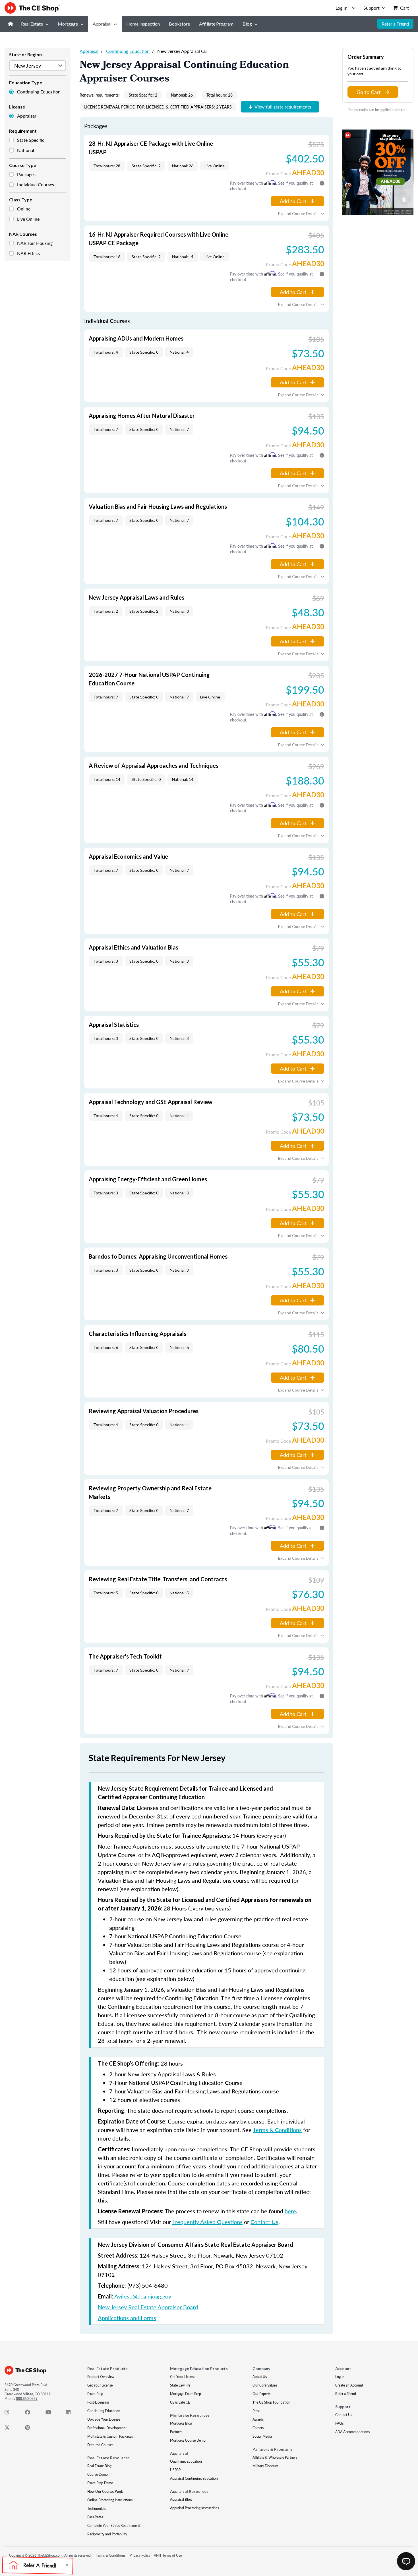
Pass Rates (95, 2517)
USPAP (175, 2470)
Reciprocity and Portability (107, 2534)
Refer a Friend (395, 24)
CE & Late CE (180, 2402)
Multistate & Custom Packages (110, 2436)
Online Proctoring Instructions (110, 2500)
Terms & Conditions (277, 2130)
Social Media (262, 2436)
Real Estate (32, 24)
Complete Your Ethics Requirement (114, 2526)
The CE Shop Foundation (271, 2402)
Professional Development (107, 2428)
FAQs (339, 2423)
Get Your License (100, 2385)
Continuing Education (39, 92)
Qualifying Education (186, 2461)
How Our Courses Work (105, 2491)
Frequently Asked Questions (207, 2222)
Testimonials (97, 2509)
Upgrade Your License (104, 2419)
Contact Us (264, 2222)
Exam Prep (95, 2394)
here (290, 2211)
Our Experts (261, 2394)
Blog (247, 24)
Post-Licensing (98, 2402)
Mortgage (68, 24)
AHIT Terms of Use (168, 2555)
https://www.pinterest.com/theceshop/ (31, 2429)
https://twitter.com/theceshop (10, 2429)
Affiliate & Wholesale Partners (275, 2457)
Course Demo (98, 2474)
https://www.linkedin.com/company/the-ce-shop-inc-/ (72, 2414)
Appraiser (27, 116)
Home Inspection (143, 24)
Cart (404, 8)
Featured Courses (100, 2445)
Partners (176, 2432)
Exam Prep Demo (100, 2483)
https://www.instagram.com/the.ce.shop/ (10, 2414)
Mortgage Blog (181, 2423)
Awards (258, 2419)
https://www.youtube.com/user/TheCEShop (51, 2414)
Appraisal (102, 24)
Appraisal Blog (181, 2499)
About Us (260, 2377)
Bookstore (179, 24)
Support (372, 8)
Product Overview (101, 2377)
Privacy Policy (140, 2555)
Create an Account (349, 2385)
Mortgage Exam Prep (186, 2394)
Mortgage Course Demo (188, 2440)
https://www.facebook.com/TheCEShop (31, 2414)
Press (256, 2411)
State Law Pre (180, 2385)
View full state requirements (283, 107)
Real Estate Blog (99, 2466)
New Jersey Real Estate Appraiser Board (148, 2307)
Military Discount (265, 2466)
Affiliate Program (216, 24)
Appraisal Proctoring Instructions (194, 2508)
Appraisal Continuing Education (194, 2478)
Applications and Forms (127, 2318)
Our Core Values (265, 2385)
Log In (340, 2377)
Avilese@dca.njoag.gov (143, 2296)
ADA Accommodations (352, 2432)
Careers (258, 2428)
